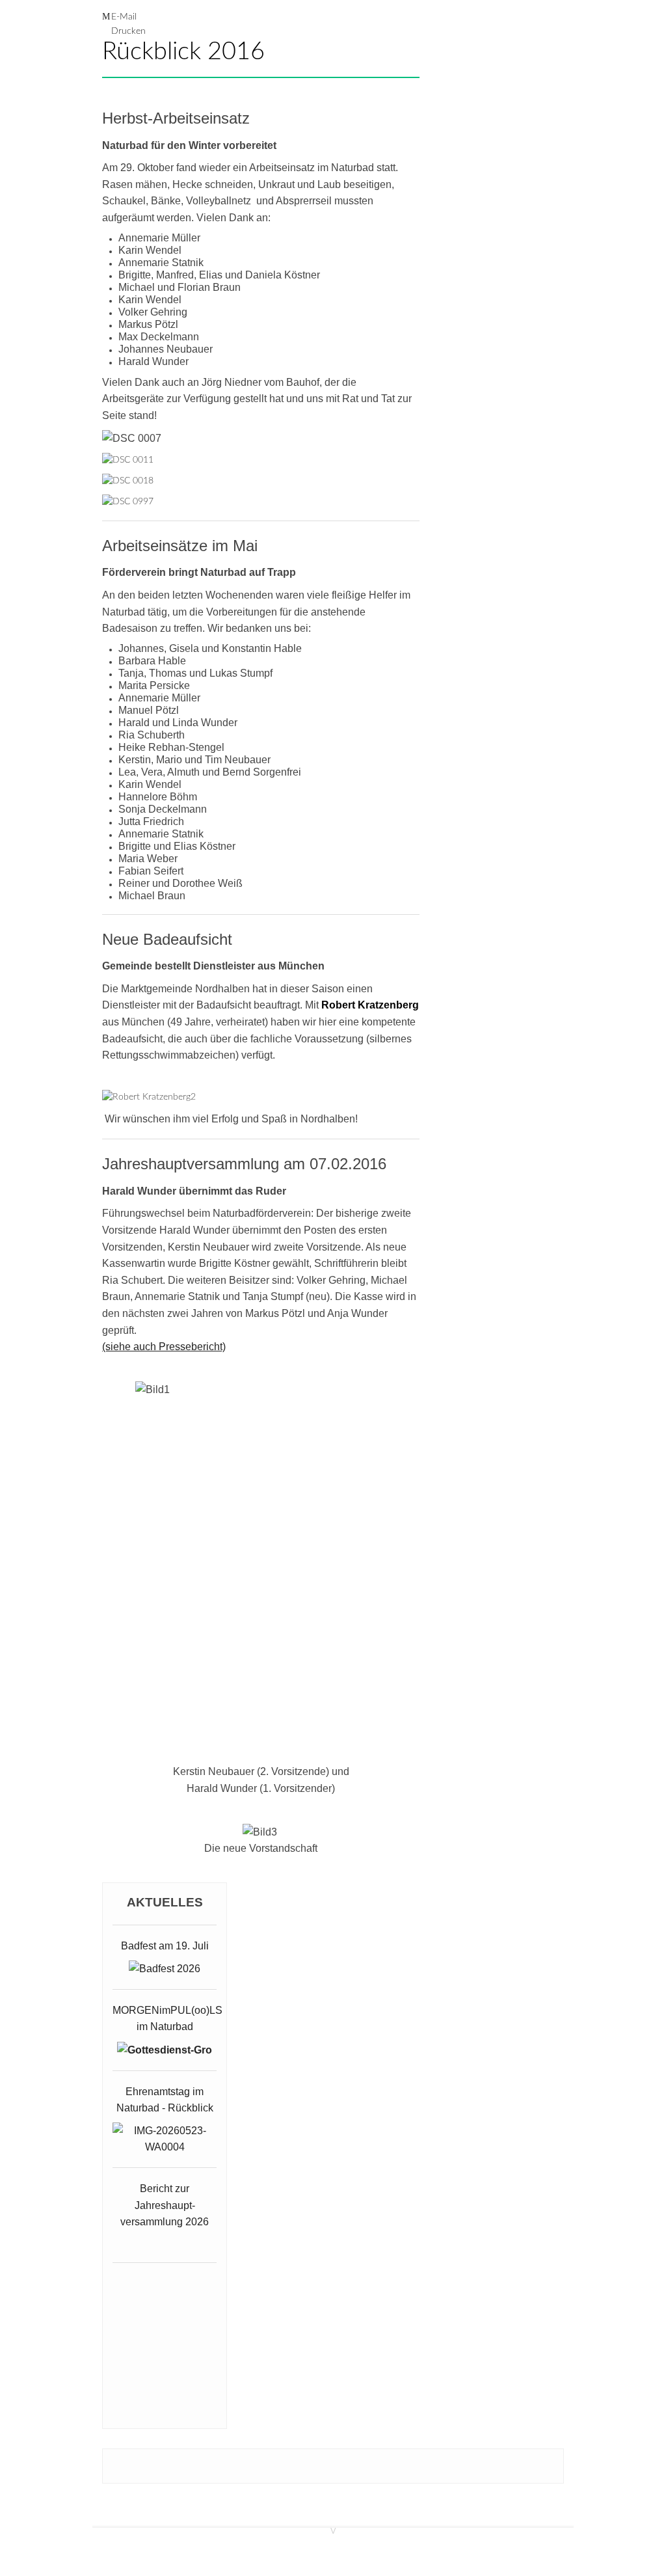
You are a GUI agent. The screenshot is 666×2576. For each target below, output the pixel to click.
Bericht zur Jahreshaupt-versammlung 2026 (165, 2205)
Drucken (128, 31)
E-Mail (124, 17)
